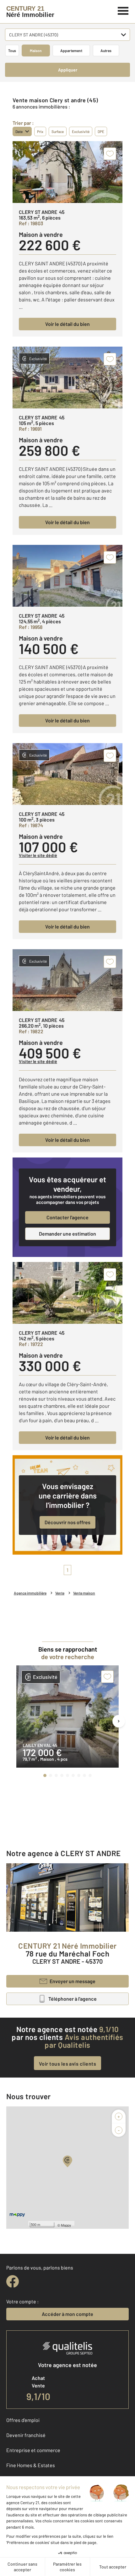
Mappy (66, 2225)
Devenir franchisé (26, 2435)
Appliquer (68, 70)
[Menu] (123, 10)
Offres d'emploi (23, 2420)
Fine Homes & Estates (31, 2465)
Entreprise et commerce (33, 2450)
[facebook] (13, 2281)
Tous (12, 51)
